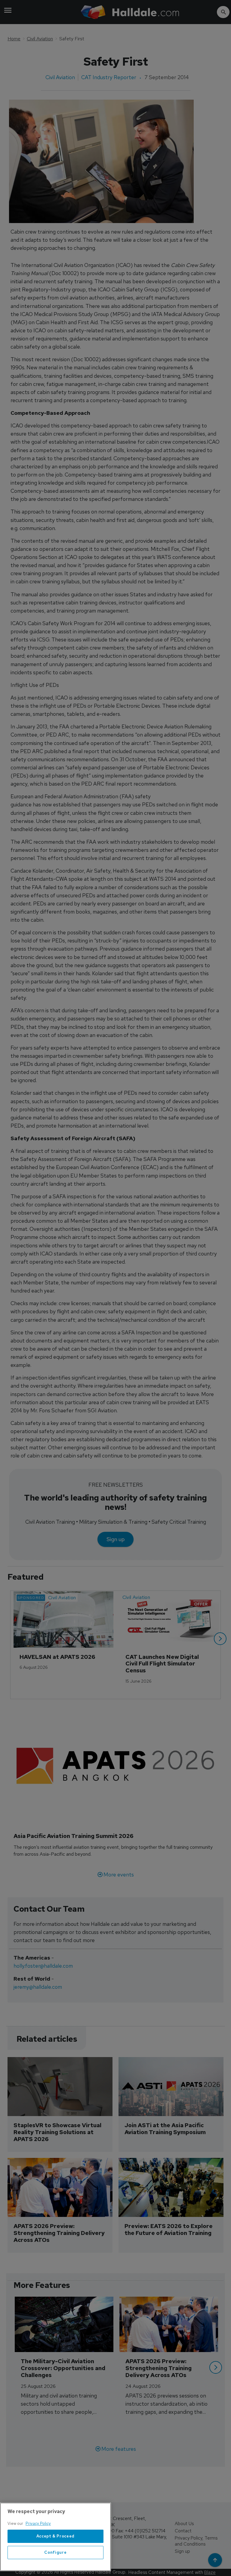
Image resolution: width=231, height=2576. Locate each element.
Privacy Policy (38, 2523)
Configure (55, 2552)
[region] (55, 2537)
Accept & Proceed (56, 2536)
